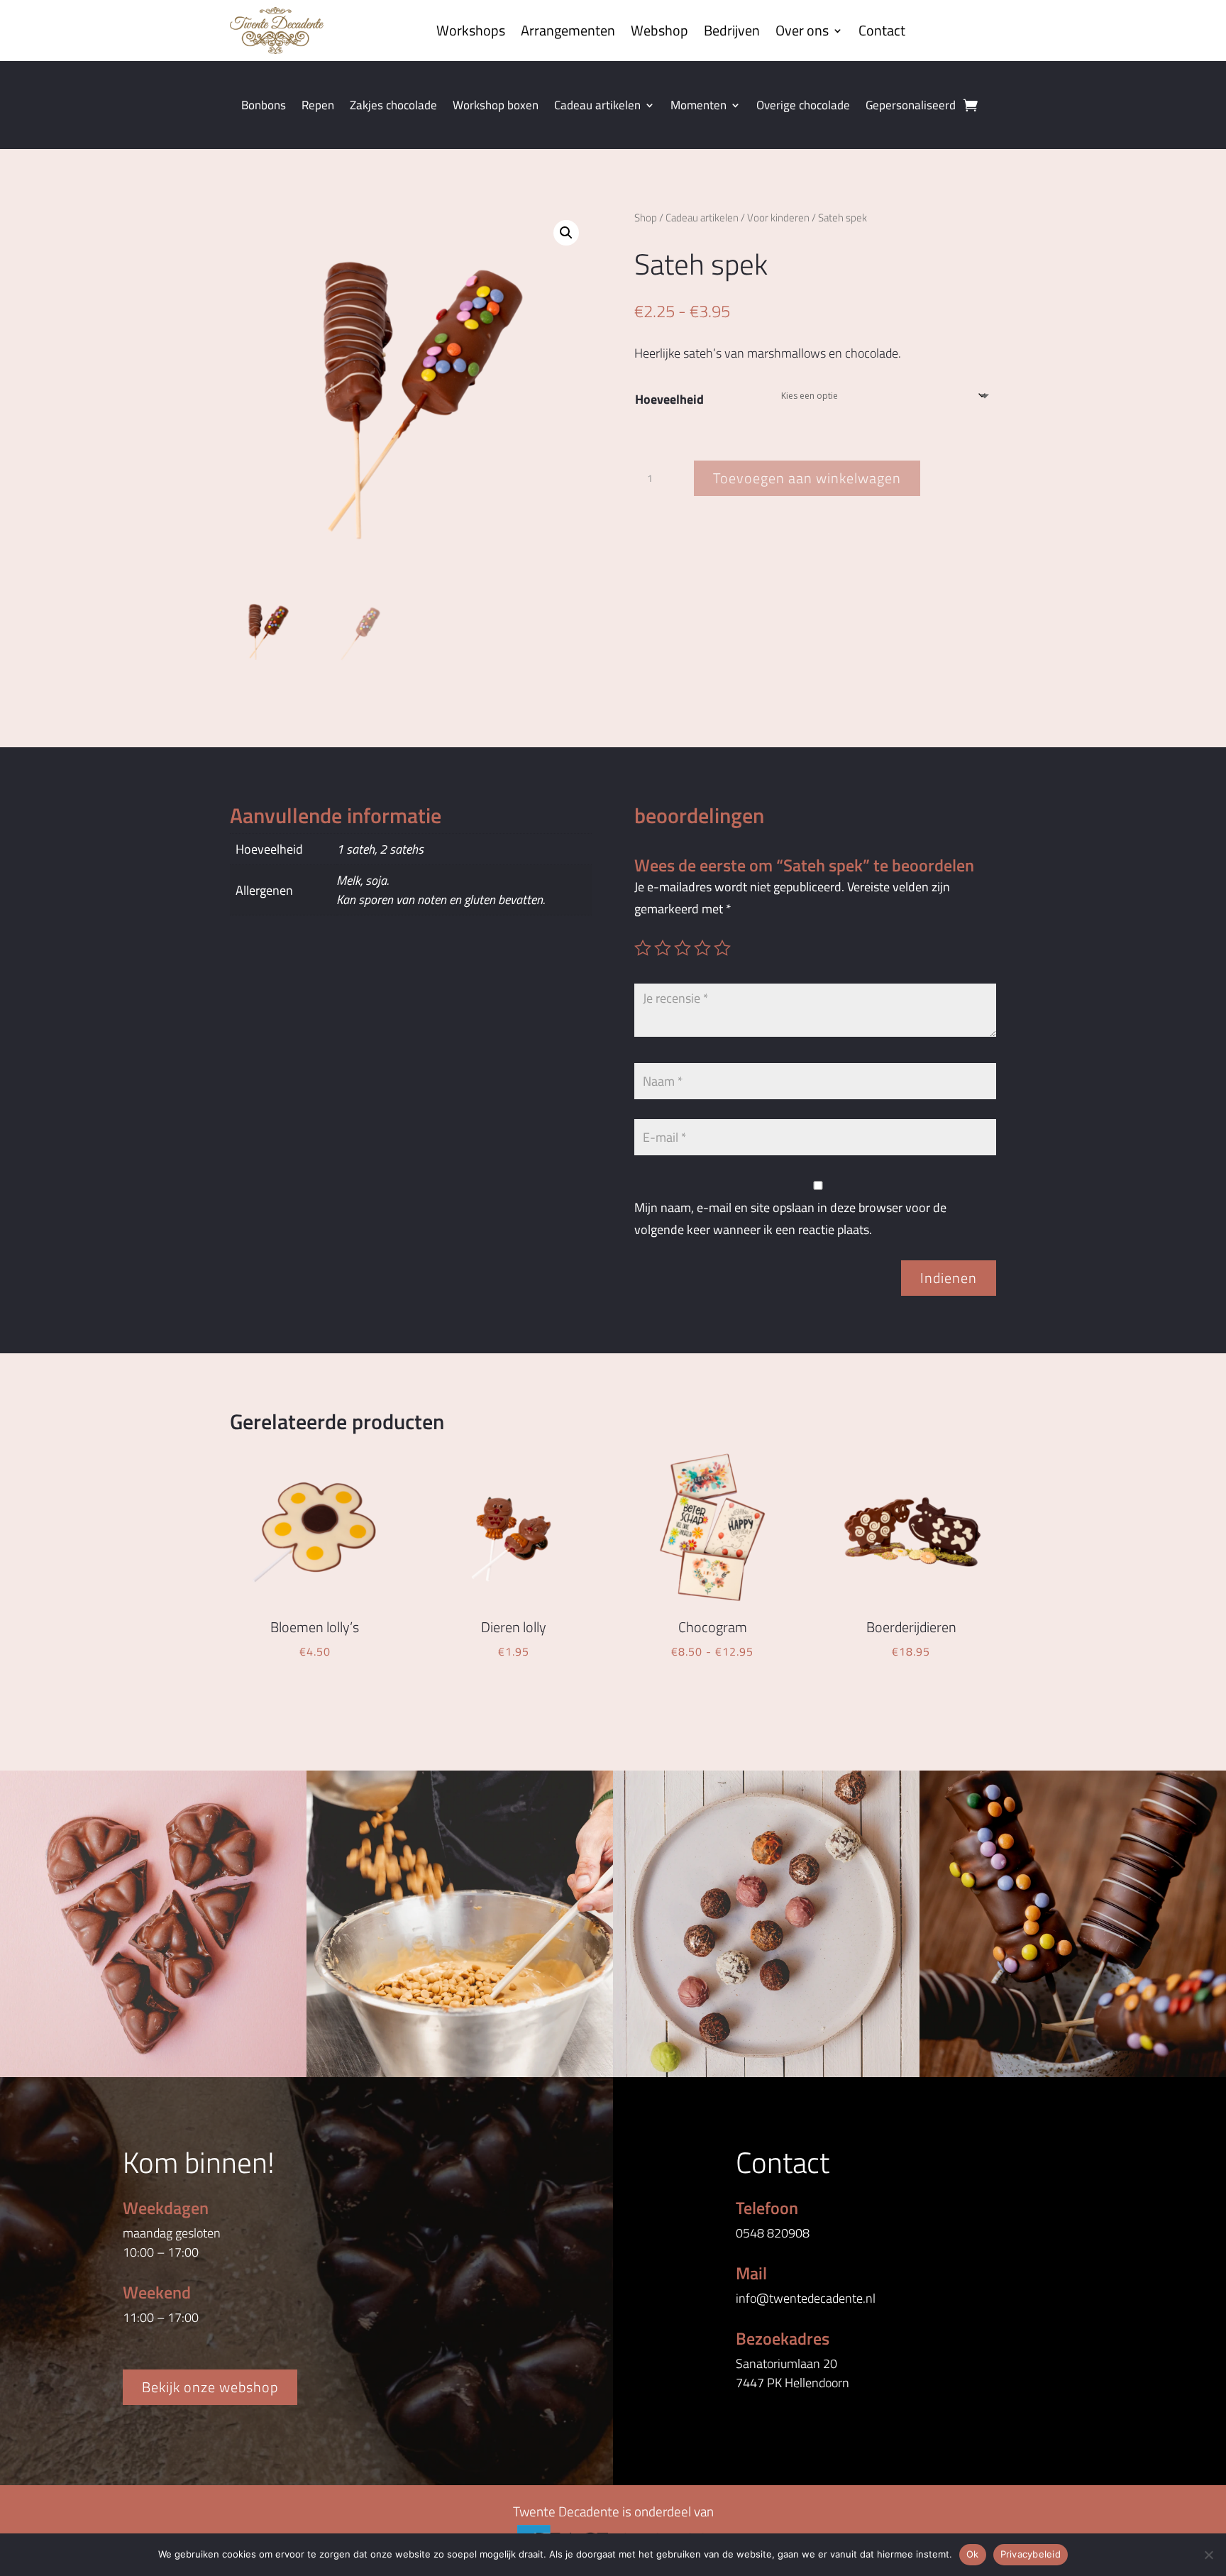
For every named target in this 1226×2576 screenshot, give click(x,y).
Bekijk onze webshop (210, 2387)
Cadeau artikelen (597, 107)
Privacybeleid (1031, 2554)
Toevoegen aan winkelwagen (807, 478)
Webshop (659, 30)
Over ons (802, 30)
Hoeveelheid (669, 399)
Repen (318, 107)
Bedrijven (732, 30)
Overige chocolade (803, 107)
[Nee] (1208, 2555)
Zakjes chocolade (393, 107)
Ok (973, 2554)
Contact (882, 30)
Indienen (949, 1278)
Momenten (698, 107)
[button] (566, 233)
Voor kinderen (778, 218)
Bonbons (264, 107)
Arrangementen (568, 30)
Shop (646, 218)
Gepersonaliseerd (911, 107)
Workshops (471, 30)
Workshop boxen (496, 107)
